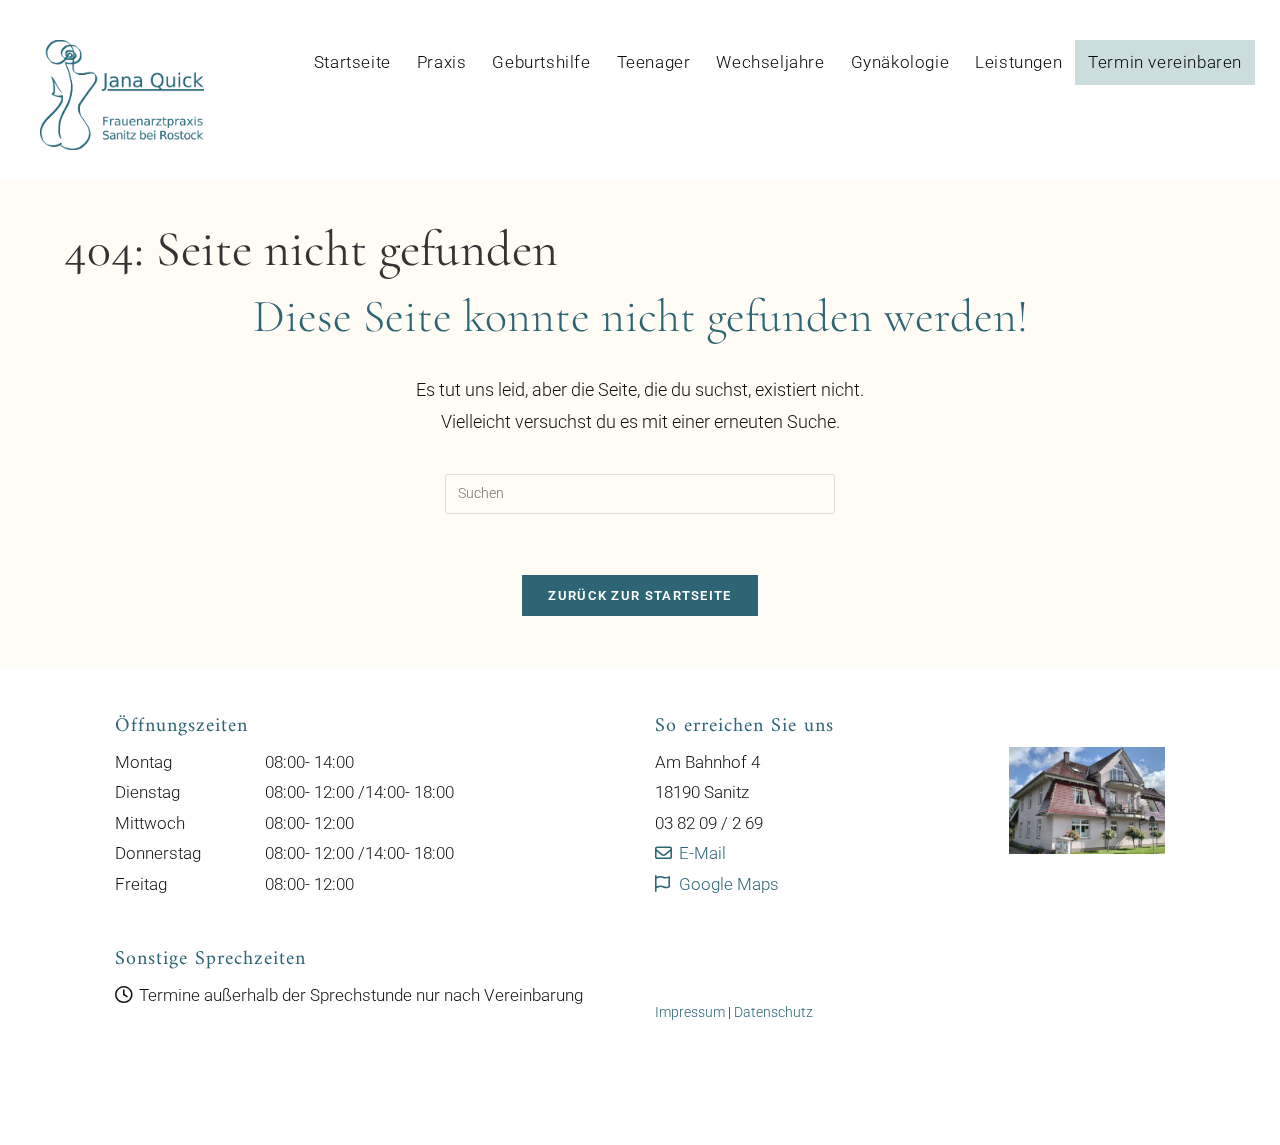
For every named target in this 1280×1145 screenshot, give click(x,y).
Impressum (690, 1012)
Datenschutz (773, 1012)
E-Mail (700, 853)
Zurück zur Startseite (639, 595)
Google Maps (727, 884)
